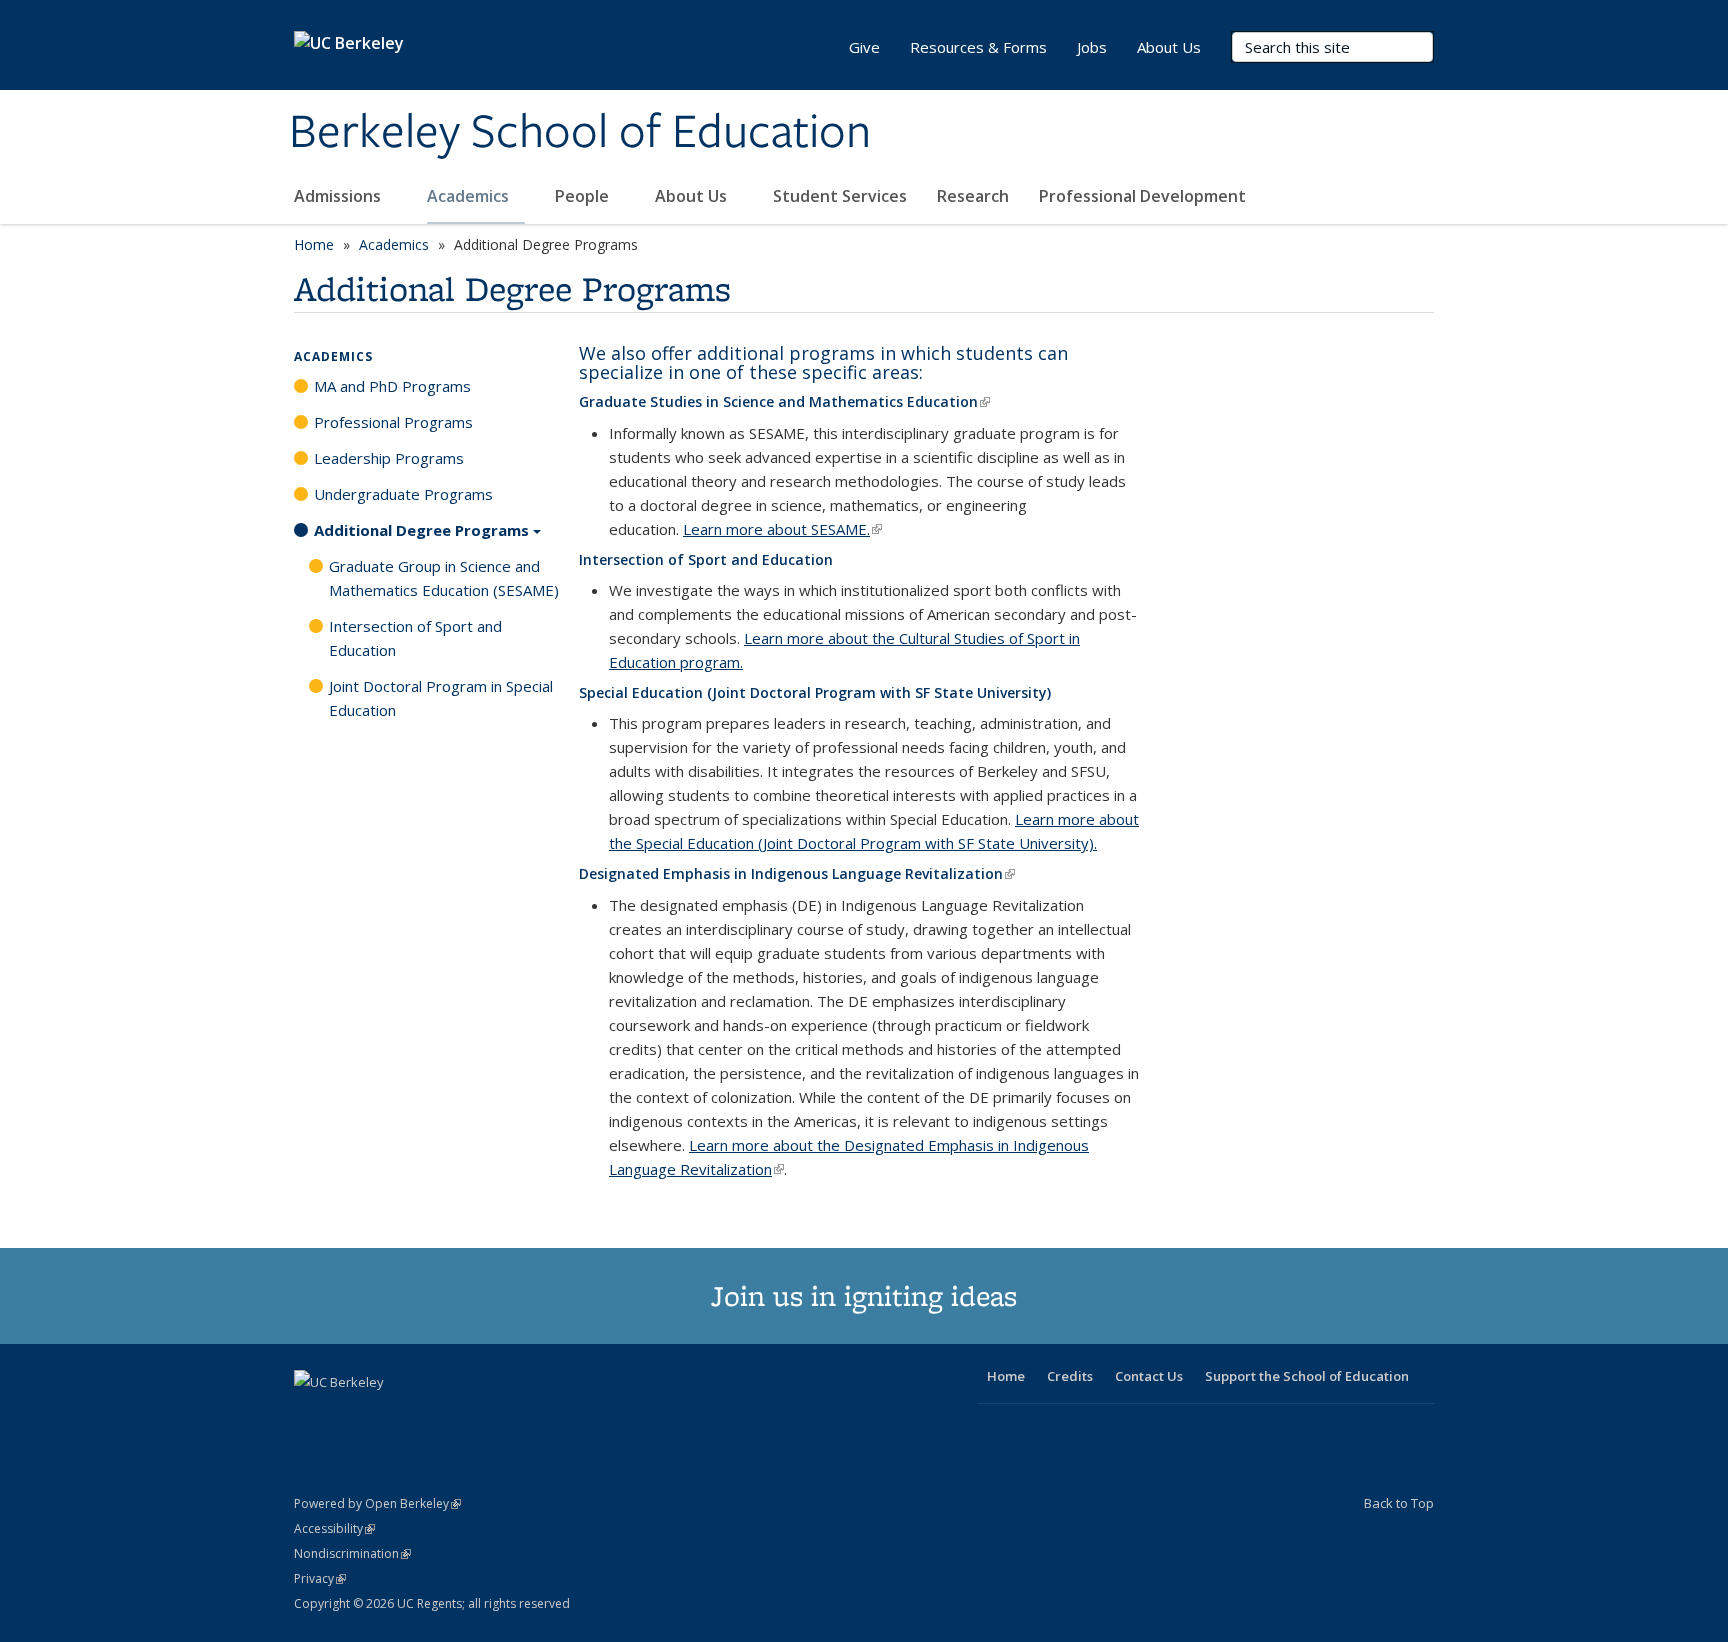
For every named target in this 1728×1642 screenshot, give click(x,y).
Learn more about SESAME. (782, 529)
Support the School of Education (1307, 1376)
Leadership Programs (389, 458)
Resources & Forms (978, 47)
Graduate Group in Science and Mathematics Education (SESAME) (444, 578)
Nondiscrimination (352, 1553)
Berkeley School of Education (580, 133)
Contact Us (1149, 1376)
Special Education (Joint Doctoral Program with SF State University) (815, 692)
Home (314, 244)
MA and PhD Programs (392, 386)
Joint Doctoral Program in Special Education (441, 698)
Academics (470, 196)
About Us (693, 196)
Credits (1070, 1376)
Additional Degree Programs (421, 530)
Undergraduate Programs (403, 494)
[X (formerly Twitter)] (312, 1416)
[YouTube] (390, 1416)
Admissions (339, 196)
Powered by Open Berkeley (377, 1503)
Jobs (1092, 47)
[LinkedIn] (351, 1416)
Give (864, 47)
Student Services (840, 196)
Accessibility (334, 1528)
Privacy (320, 1578)
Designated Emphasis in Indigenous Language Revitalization (797, 873)
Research (973, 196)
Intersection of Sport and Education (706, 559)
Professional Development (1142, 196)
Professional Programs (393, 422)
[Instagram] (429, 1416)
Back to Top (1399, 1503)
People (584, 196)
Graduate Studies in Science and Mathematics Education (784, 401)
